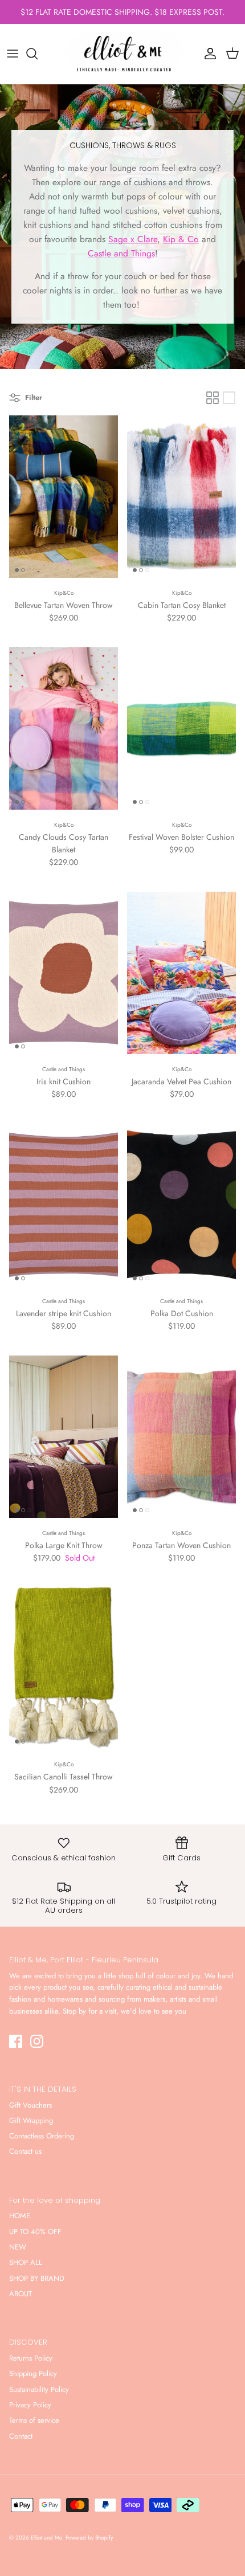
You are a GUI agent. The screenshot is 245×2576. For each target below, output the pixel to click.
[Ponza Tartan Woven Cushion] (181, 1437)
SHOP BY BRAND (37, 2278)
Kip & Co (181, 239)
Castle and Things (121, 253)
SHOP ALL (26, 2262)
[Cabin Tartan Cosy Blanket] (181, 497)
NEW (18, 2247)
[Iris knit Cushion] (64, 973)
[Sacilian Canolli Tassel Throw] (64, 1668)
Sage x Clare (133, 239)
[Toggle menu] (13, 54)
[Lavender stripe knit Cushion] (64, 1205)
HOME (20, 2216)
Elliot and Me (46, 2538)
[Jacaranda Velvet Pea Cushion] (181, 973)
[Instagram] (37, 2041)
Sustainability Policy (39, 2389)
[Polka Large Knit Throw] (64, 1437)
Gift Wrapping (31, 2120)
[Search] (38, 54)
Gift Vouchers (30, 2105)
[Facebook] (16, 2041)
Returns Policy (31, 2358)
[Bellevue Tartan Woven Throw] (64, 497)
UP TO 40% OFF (35, 2232)
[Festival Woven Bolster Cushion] (181, 728)
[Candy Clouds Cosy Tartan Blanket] (64, 728)
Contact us (25, 2151)
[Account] (207, 54)
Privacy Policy (30, 2405)
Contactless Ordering (42, 2136)
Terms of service (34, 2420)
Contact (21, 2436)
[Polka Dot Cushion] (181, 1205)
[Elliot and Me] (122, 54)
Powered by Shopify (89, 2538)
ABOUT (21, 2294)
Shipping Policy (33, 2373)
